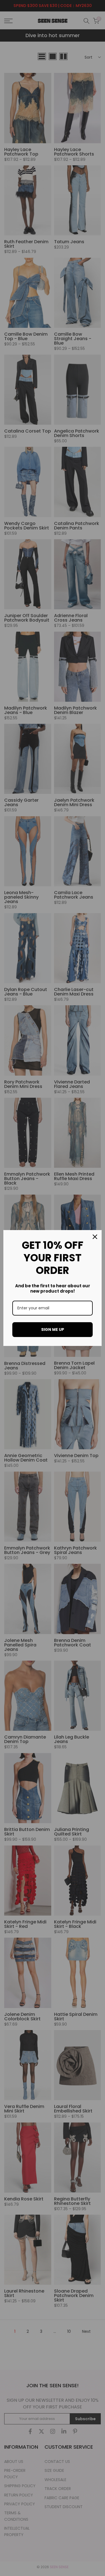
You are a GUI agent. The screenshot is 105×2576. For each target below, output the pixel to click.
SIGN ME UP (53, 1329)
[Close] (95, 1237)
